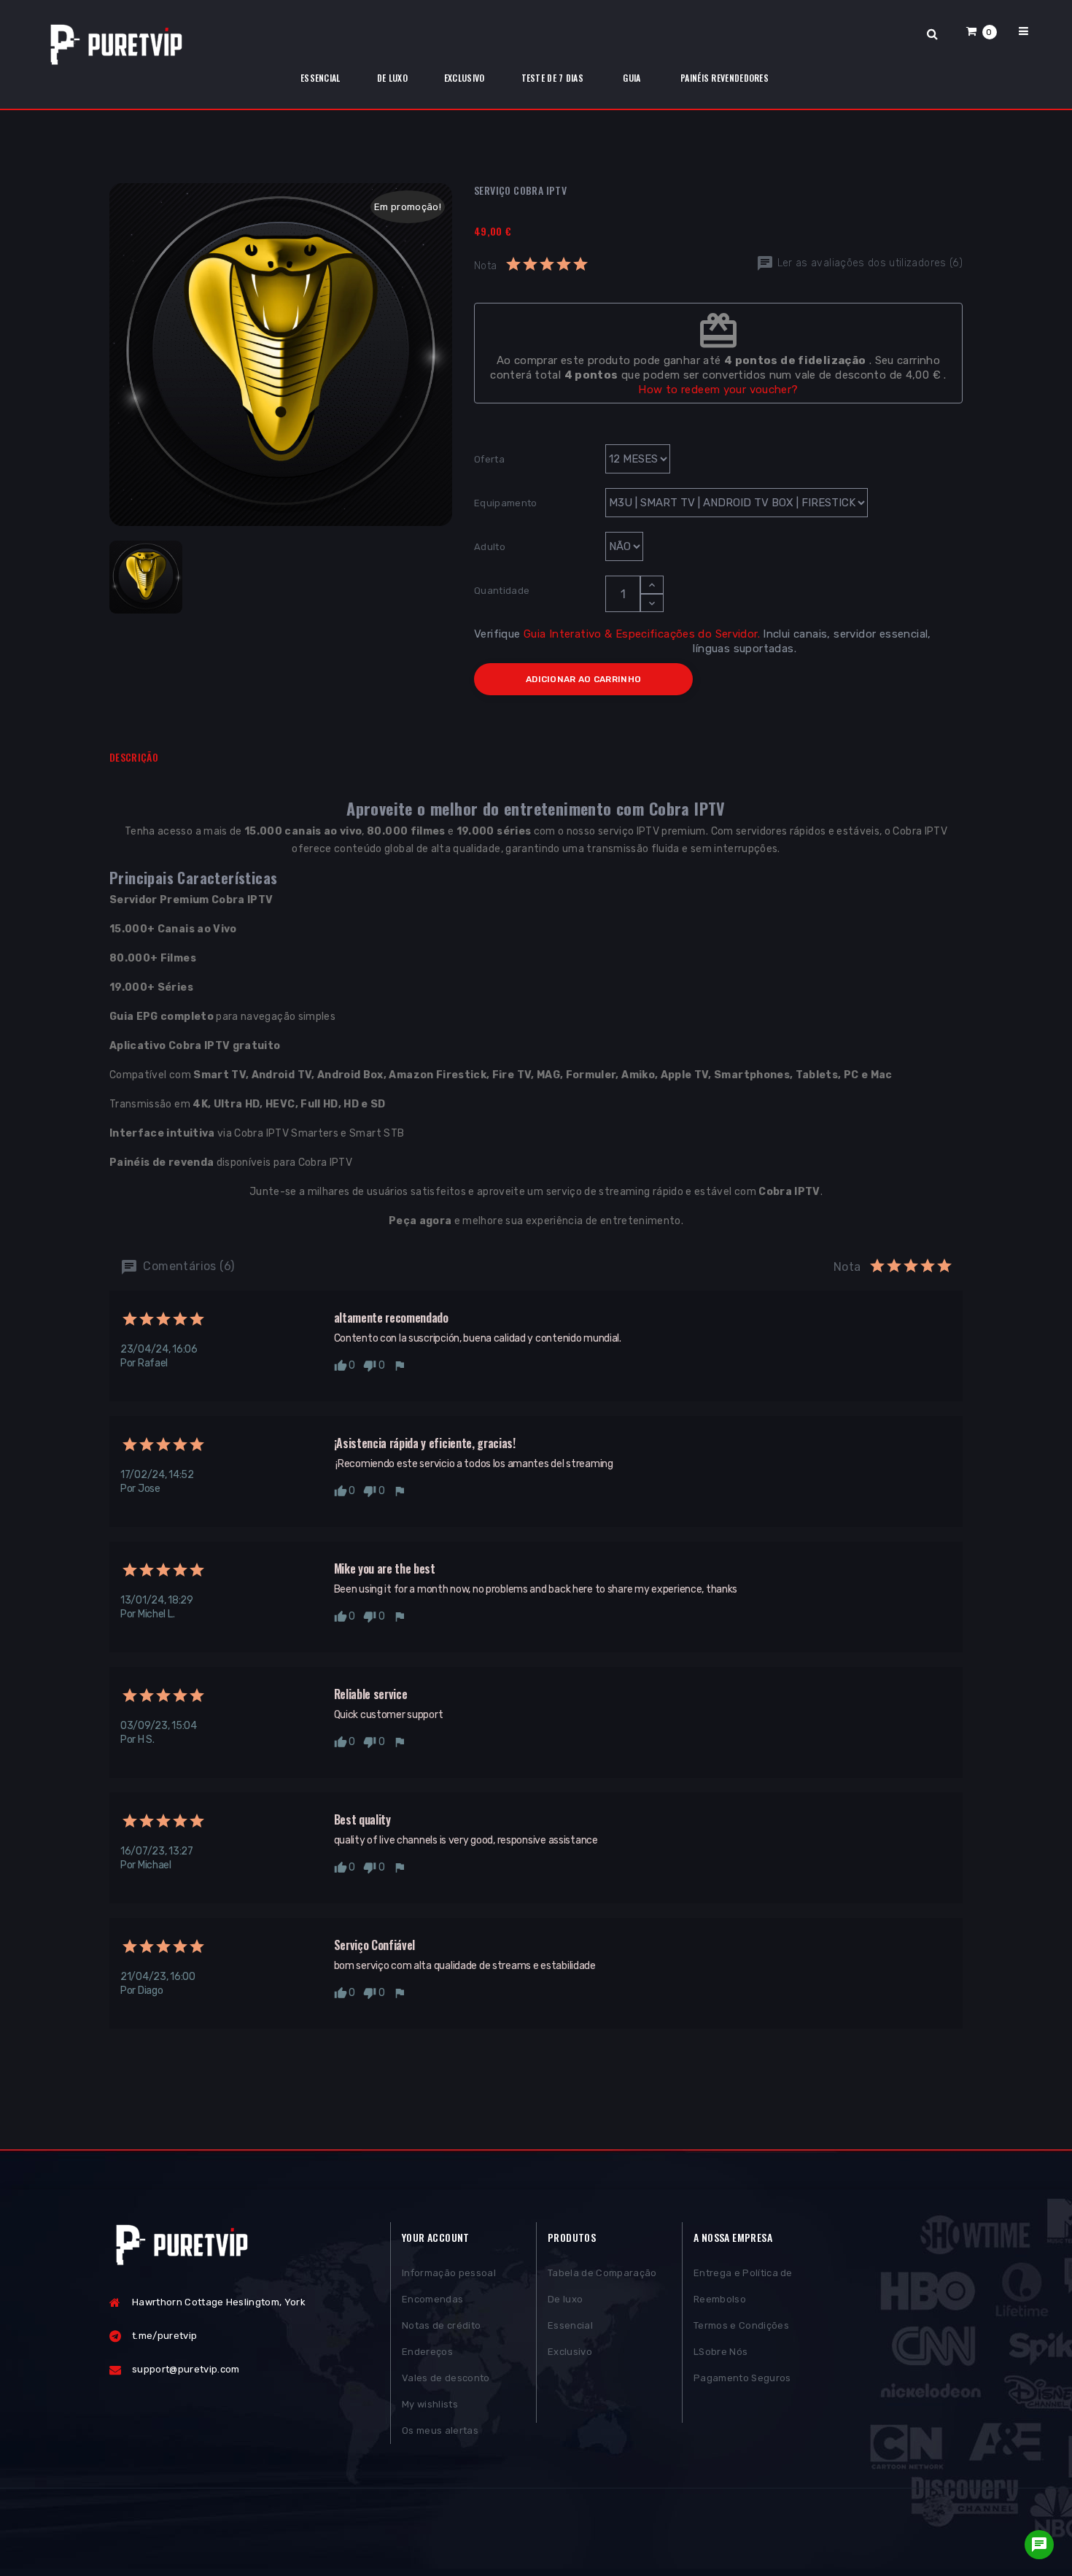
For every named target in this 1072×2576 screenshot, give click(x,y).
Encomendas (432, 2299)
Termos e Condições (741, 2325)
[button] (982, 31)
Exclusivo (570, 2352)
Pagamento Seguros (742, 2378)
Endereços (427, 2352)
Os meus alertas (440, 2430)
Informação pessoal (449, 2273)
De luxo (565, 2299)
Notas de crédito (441, 2325)
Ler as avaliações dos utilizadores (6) (868, 263)
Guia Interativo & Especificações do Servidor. (642, 634)
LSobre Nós (721, 2352)
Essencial (570, 2325)
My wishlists (430, 2404)
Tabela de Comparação (602, 2273)
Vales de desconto (446, 2378)
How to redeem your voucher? (718, 390)
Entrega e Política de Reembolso (743, 2286)
